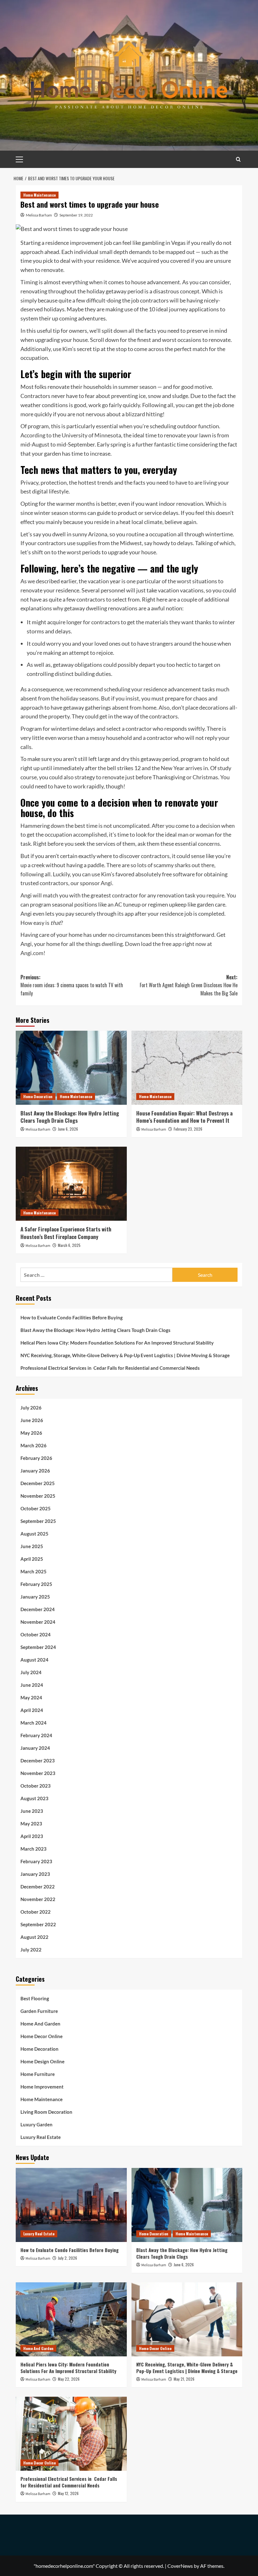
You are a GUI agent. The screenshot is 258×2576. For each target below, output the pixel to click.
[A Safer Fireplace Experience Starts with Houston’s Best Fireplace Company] (71, 1184)
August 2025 (34, 1534)
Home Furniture (38, 2074)
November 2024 (38, 1622)
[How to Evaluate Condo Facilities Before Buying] (71, 2205)
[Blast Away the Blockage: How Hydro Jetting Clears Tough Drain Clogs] (71, 1068)
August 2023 (34, 1798)
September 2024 (38, 1647)
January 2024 (35, 1748)
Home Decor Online (42, 2036)
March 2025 (34, 1571)
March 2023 (34, 1849)
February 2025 (36, 1584)
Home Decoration (38, 1096)
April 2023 (32, 1836)
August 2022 (34, 1937)
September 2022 (38, 1924)
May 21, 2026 (184, 2379)
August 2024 (34, 1660)
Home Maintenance (39, 195)
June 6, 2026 (68, 1129)
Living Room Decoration (46, 2112)
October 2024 (36, 1634)
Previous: (72, 985)
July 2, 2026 (67, 2258)
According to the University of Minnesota (71, 435)
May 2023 (31, 1824)
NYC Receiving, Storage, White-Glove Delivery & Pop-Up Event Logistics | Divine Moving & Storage (125, 1355)
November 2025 (38, 1496)
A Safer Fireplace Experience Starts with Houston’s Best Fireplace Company (66, 1233)
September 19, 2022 (76, 215)
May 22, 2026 (69, 2379)
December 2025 (38, 1483)
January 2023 (35, 1874)
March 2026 (34, 1445)
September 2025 (38, 1521)
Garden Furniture (39, 2011)
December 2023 (38, 1761)
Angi (106, 883)
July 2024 (31, 1672)
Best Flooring (35, 1998)
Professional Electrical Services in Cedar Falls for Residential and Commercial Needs (110, 1368)
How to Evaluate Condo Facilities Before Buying (72, 1317)
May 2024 (31, 1697)
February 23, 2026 (188, 1129)
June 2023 (32, 1811)
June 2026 (32, 1420)
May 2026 (31, 1433)
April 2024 (32, 1710)
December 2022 (38, 1887)
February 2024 (36, 1735)
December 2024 (38, 1609)
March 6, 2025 (69, 1245)
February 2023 (36, 1861)
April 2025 (32, 1559)
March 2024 (34, 1723)
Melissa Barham (39, 215)
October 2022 (36, 1912)
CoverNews (180, 2566)
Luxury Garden (36, 2124)
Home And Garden (40, 2024)
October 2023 (36, 1786)
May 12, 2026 (68, 2493)
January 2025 (35, 1597)
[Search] (238, 159)
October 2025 (36, 1508)
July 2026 (31, 1408)
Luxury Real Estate (41, 2137)
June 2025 (32, 1546)
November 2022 (38, 1899)
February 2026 (36, 1458)
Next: (189, 985)
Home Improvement (42, 2087)
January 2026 (35, 1471)
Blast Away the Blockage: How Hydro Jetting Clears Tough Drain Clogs (70, 1117)
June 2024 (32, 1685)
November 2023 (38, 1773)
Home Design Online (42, 2061)
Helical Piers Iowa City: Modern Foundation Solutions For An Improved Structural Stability (117, 1343)
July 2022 (31, 1950)
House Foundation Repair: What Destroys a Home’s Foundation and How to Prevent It (184, 1117)
